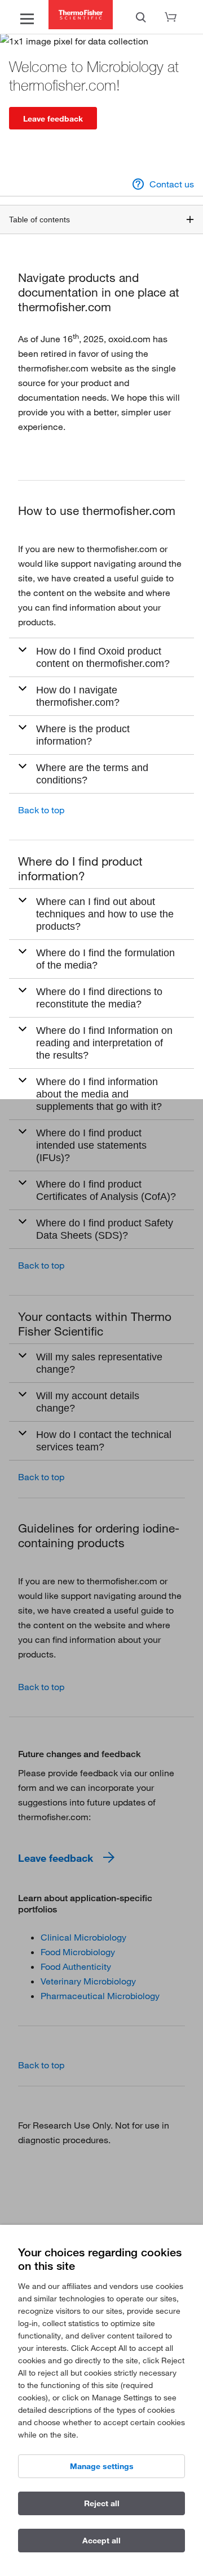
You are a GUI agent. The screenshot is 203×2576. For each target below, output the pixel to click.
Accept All (101, 2541)
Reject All (102, 2503)
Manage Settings (102, 2466)
